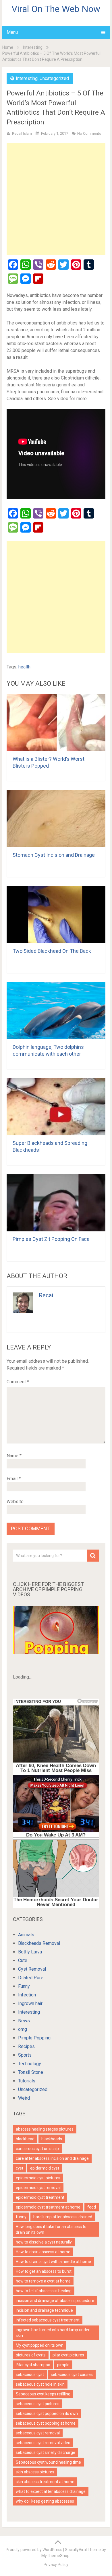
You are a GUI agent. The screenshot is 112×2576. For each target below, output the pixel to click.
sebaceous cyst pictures (38, 2404)
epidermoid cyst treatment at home (48, 2207)
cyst (20, 2168)
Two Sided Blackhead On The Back (52, 951)
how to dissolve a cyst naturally (44, 2242)
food (92, 2207)
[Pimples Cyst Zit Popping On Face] (56, 1203)
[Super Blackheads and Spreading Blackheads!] (56, 1107)
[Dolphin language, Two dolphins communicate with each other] (56, 1011)
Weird (24, 2098)
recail (47, 1295)
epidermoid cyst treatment (40, 2197)
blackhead (25, 2139)
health (24, 667)
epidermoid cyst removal (38, 2188)
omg (23, 2029)
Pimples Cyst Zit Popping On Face (51, 1239)
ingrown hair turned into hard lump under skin (53, 2333)
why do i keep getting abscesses (45, 2501)
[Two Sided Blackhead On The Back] (56, 915)
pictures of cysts (31, 2355)
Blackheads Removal (39, 1943)
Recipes (26, 2046)
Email (14, 1479)
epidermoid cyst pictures (38, 2178)
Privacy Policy (56, 2565)
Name (14, 1456)
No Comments (89, 133)
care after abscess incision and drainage (52, 2158)
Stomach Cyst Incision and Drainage (54, 855)
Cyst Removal (32, 1969)
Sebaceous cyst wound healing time (48, 2462)
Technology (30, 2064)
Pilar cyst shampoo (33, 2365)
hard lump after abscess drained (63, 2217)
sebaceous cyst (30, 2374)
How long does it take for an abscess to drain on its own (51, 2229)
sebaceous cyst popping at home (46, 2423)
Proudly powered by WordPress (34, 2550)
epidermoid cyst (45, 2168)
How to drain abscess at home (43, 2252)
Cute (23, 1960)
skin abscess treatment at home (45, 2482)
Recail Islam (22, 133)
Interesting (33, 47)
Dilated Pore (31, 1978)
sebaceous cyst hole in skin (40, 2384)
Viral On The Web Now (56, 9)
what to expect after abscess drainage (51, 2491)
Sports (25, 2055)
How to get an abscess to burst (44, 2271)
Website (15, 1502)
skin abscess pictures (35, 2472)
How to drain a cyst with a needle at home (53, 2262)
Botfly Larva (30, 1952)
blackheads (52, 2139)
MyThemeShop (55, 2556)
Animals (26, 1935)
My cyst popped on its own (40, 2345)
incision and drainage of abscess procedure (55, 2301)
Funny (24, 1986)
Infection (27, 1995)
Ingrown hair (30, 2003)
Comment (18, 1382)
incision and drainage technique (44, 2310)
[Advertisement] (56, 199)
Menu (12, 32)
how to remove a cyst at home (43, 2281)
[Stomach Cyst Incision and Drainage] (56, 819)
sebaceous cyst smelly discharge (46, 2452)
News (24, 2021)
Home (8, 47)
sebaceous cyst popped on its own (47, 2413)
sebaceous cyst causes (72, 2374)
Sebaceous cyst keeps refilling (43, 2394)
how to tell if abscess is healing (44, 2291)
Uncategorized (54, 78)
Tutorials (27, 2081)
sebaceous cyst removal (38, 2433)
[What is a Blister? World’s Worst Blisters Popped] (56, 723)
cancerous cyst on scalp (37, 2149)
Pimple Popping (34, 2038)
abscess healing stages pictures (45, 2129)
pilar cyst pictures (68, 2355)
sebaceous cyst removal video (43, 2443)
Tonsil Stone (31, 2072)
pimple (63, 2365)
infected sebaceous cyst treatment (48, 2320)
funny (21, 2217)
